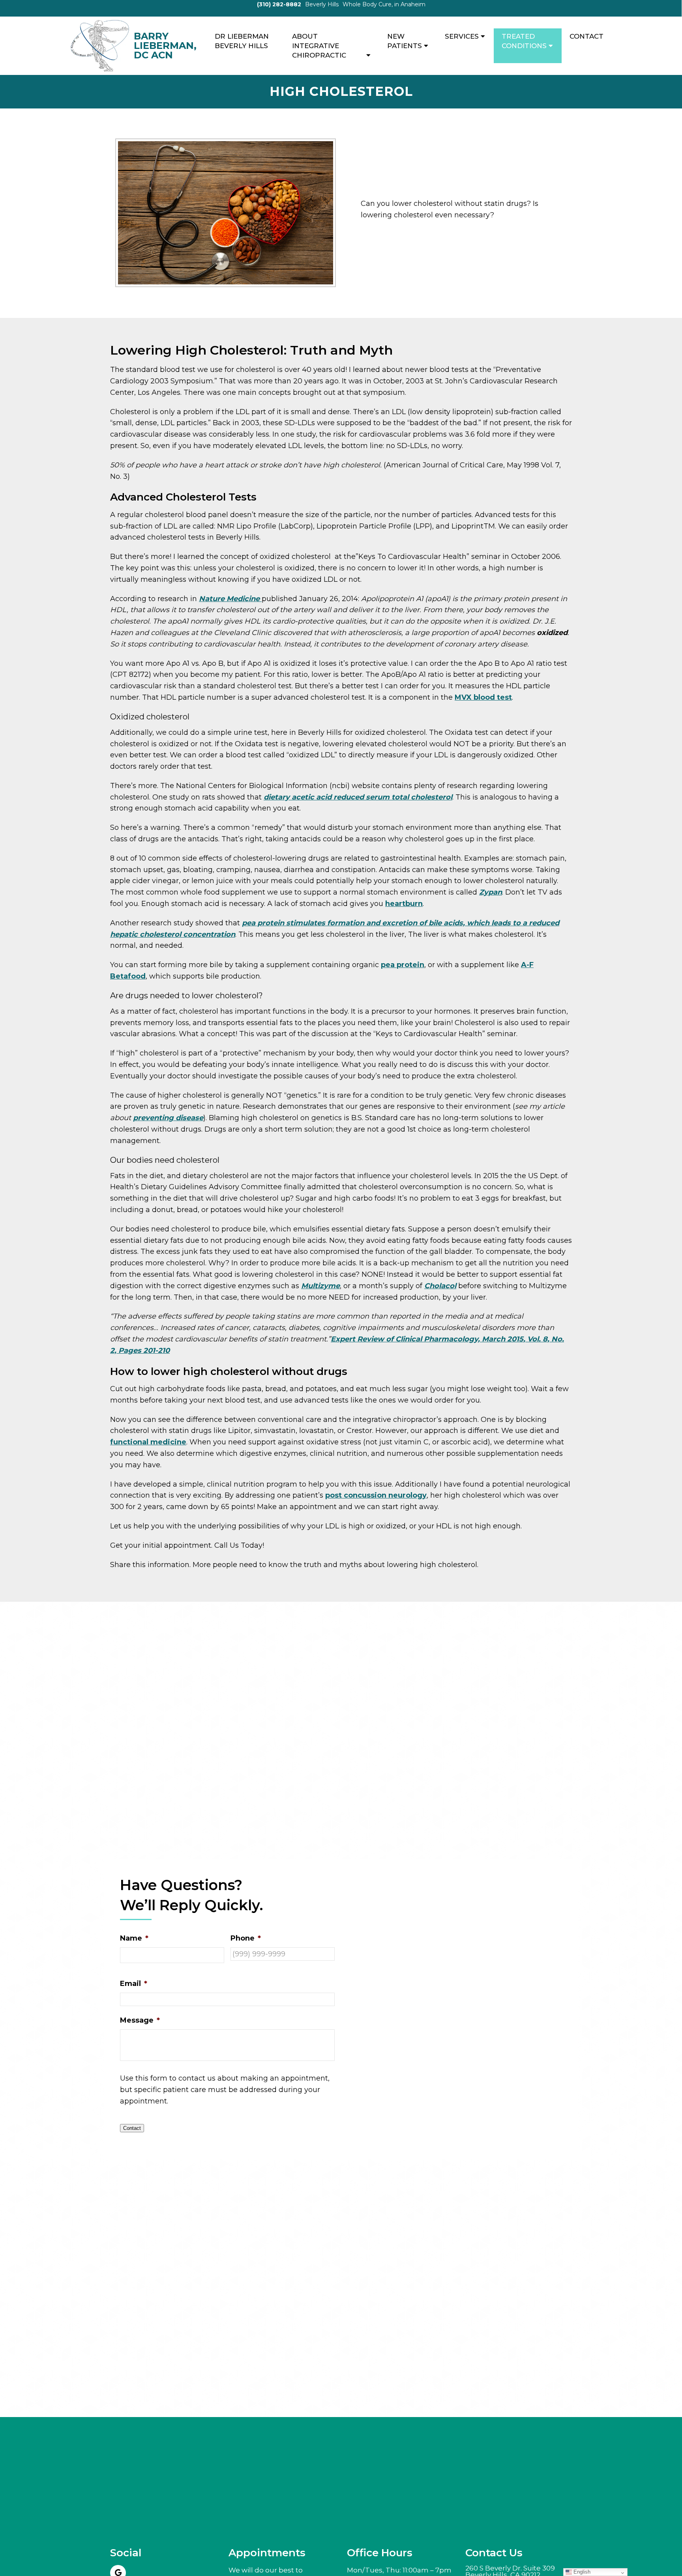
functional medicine (148, 1442)
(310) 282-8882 (279, 4)
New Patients (405, 41)
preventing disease (168, 1118)
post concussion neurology (376, 1495)
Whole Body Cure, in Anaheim (384, 4)
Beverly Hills (322, 4)
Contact (586, 36)
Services (462, 36)
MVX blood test (483, 697)
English (581, 2572)
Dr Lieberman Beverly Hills (242, 41)
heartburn (404, 904)
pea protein (403, 965)
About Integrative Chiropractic (319, 46)
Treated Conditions (524, 41)
